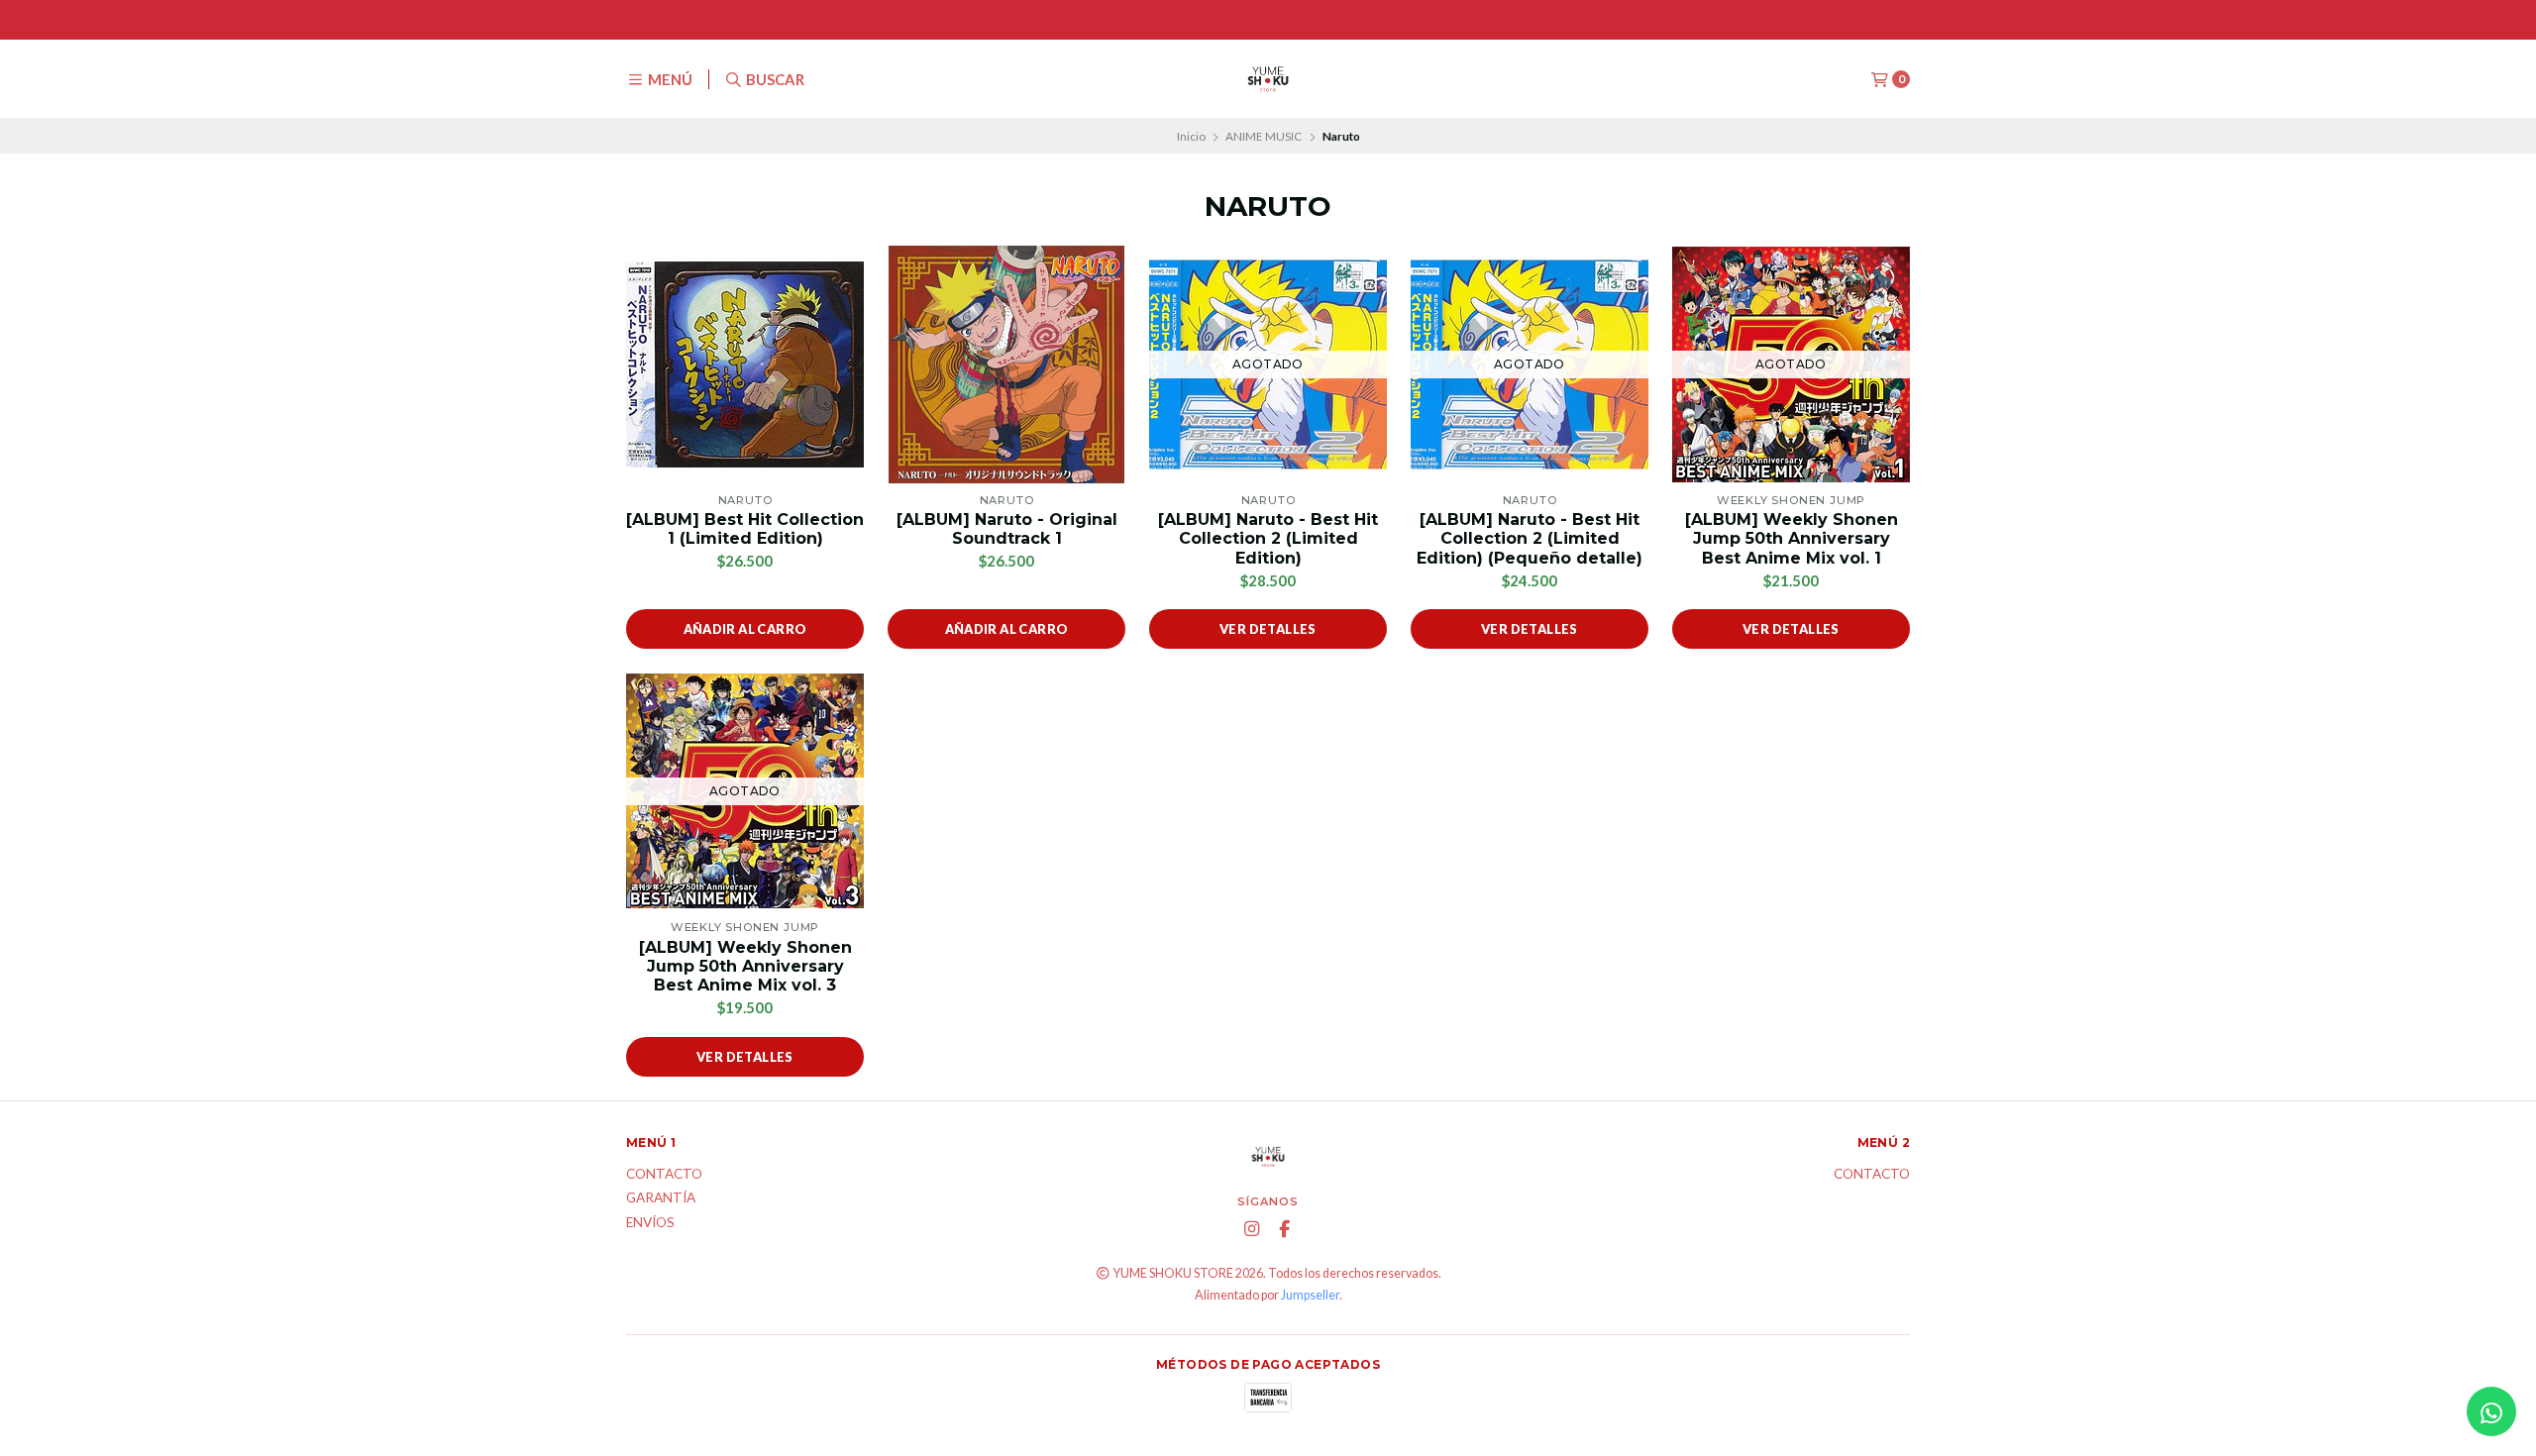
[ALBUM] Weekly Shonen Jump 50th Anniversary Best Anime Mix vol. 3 (745, 966)
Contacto (664, 1175)
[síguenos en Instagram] (1252, 1229)
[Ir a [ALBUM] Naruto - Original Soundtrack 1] (1006, 364)
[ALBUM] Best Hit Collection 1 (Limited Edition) (745, 529)
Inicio (1191, 136)
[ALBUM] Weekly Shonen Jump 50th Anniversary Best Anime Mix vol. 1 (1792, 538)
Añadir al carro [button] (745, 629)
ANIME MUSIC (1264, 136)
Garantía (661, 1198)
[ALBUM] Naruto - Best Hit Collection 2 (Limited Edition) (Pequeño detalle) (1530, 538)
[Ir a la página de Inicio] (1268, 79)
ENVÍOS (650, 1223)
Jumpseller (1310, 1295)
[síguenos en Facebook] (1285, 1229)
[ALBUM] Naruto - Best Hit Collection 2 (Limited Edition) (1268, 538)
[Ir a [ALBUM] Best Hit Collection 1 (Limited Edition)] (745, 364)
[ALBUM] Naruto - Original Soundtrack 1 (1007, 529)
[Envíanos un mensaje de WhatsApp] (2491, 1411)
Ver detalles (1268, 629)
